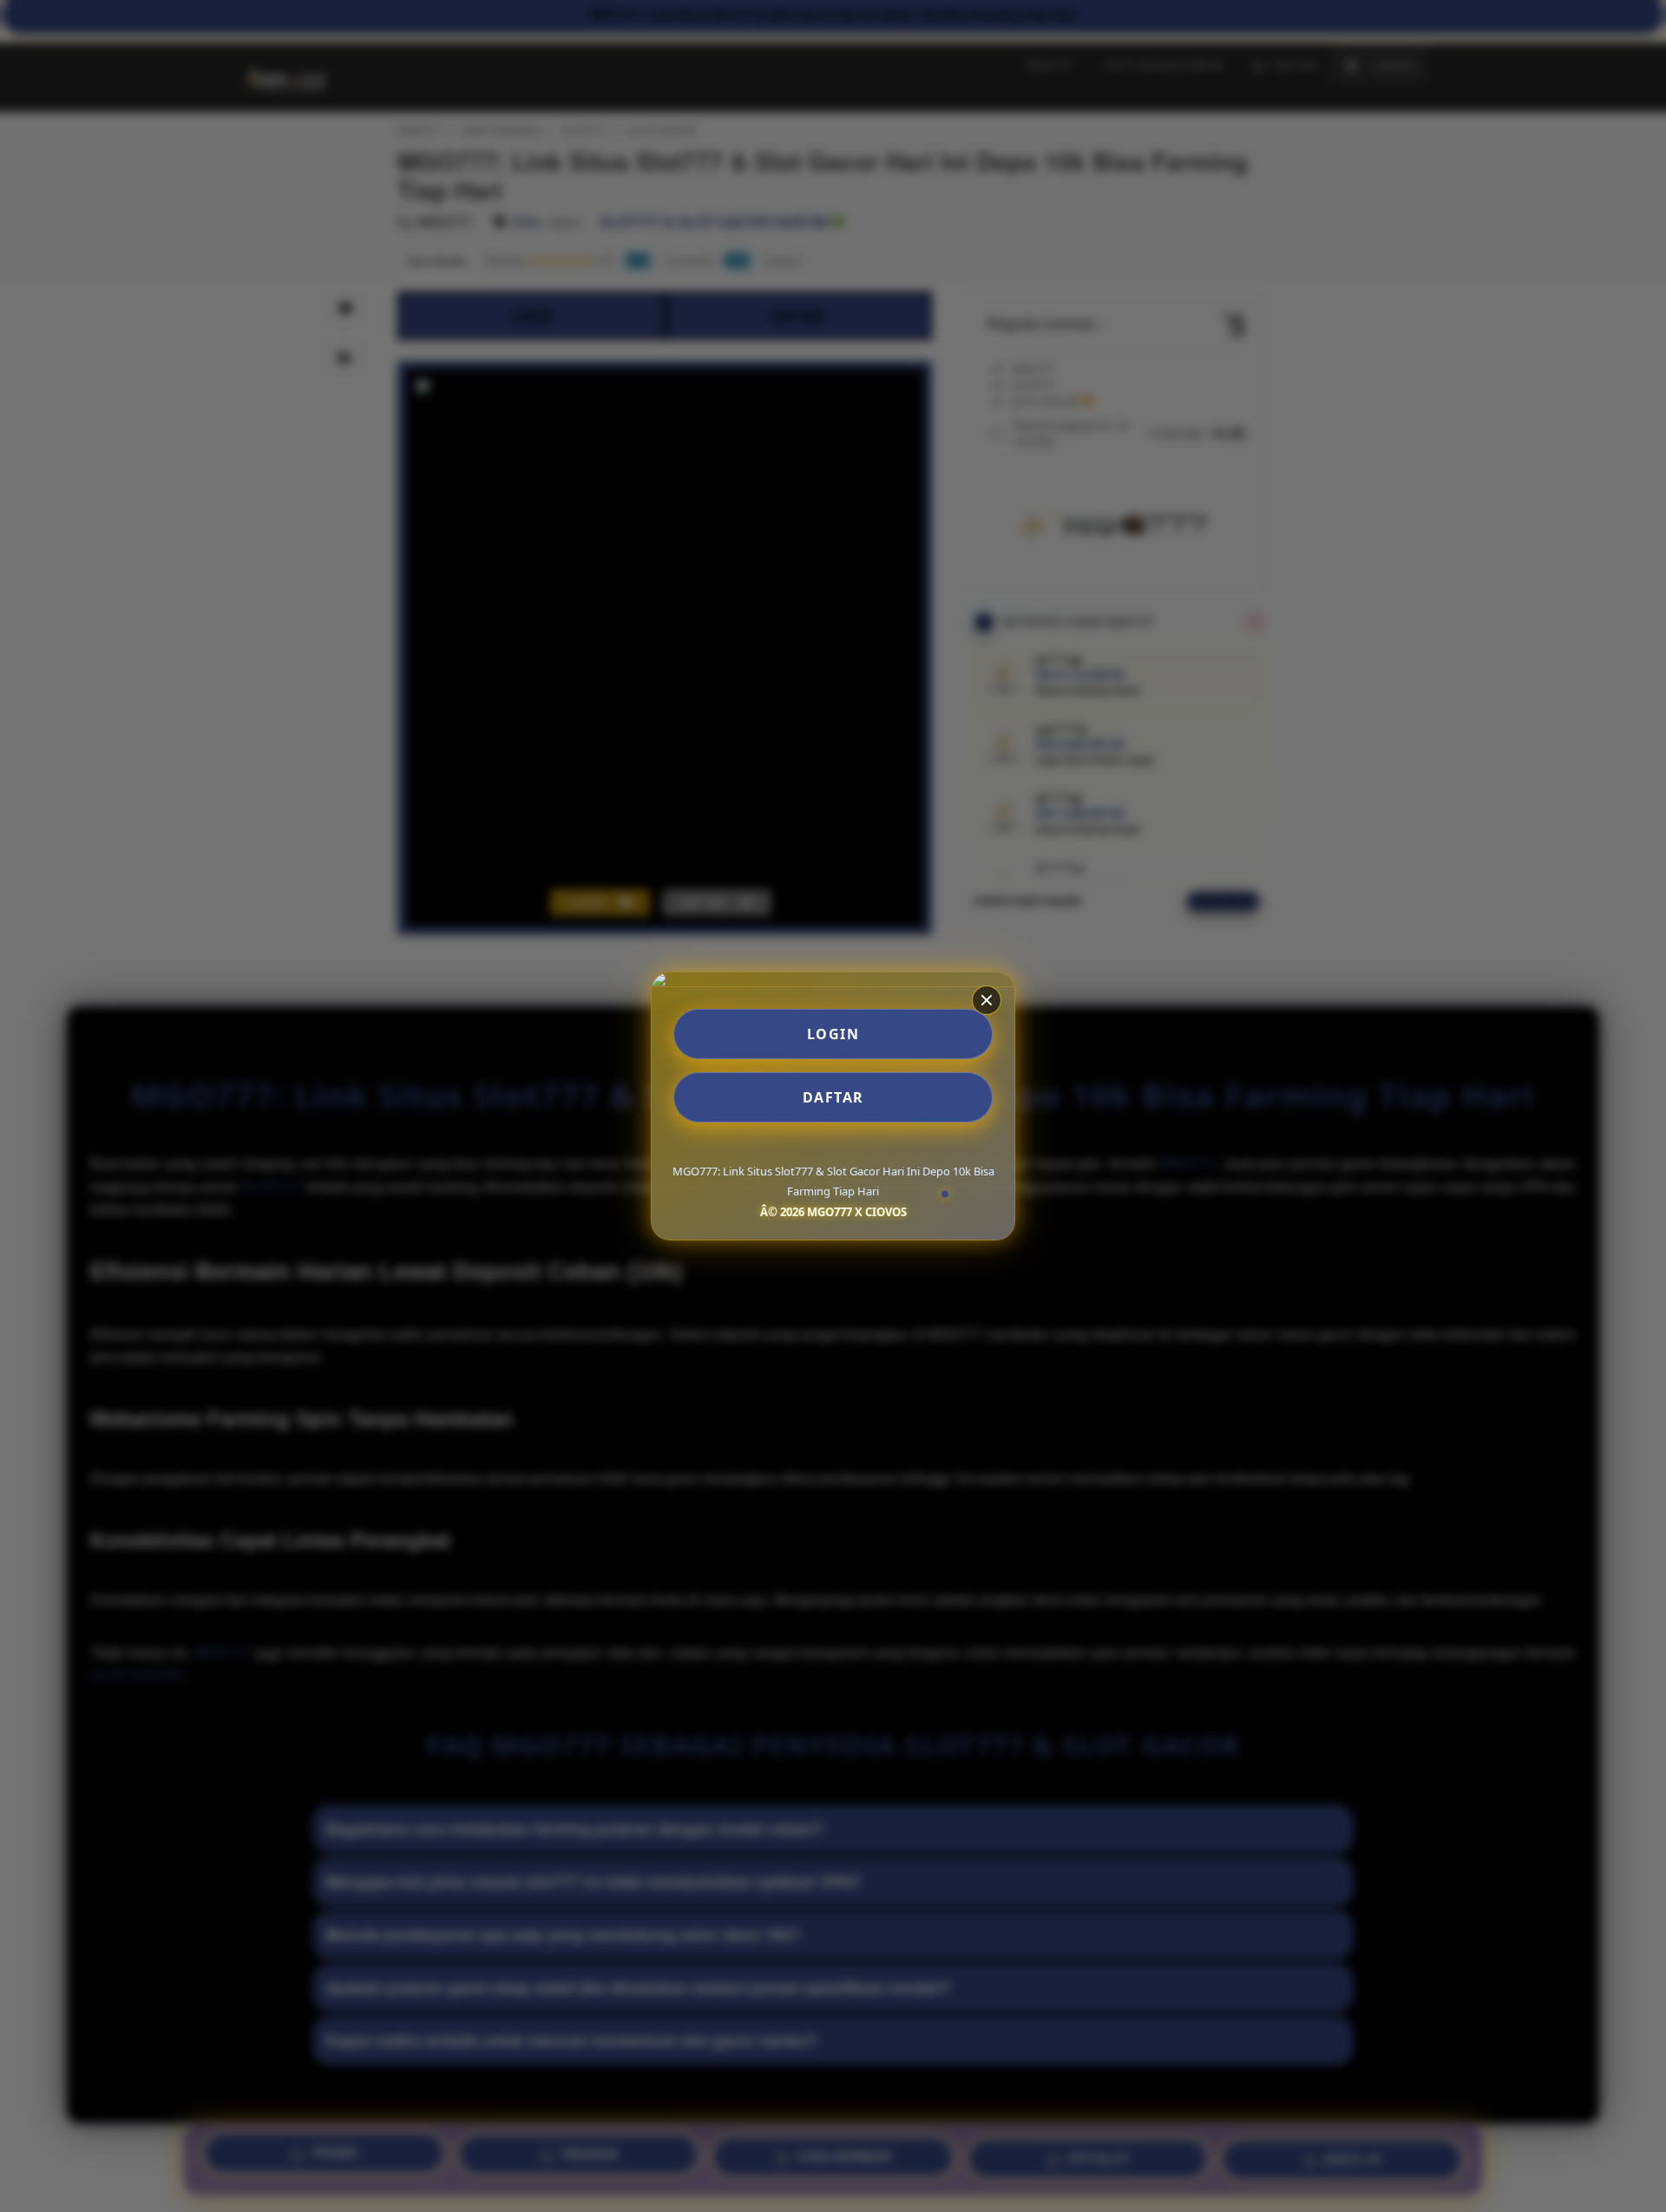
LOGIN (833, 1034)
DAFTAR (833, 1097)
